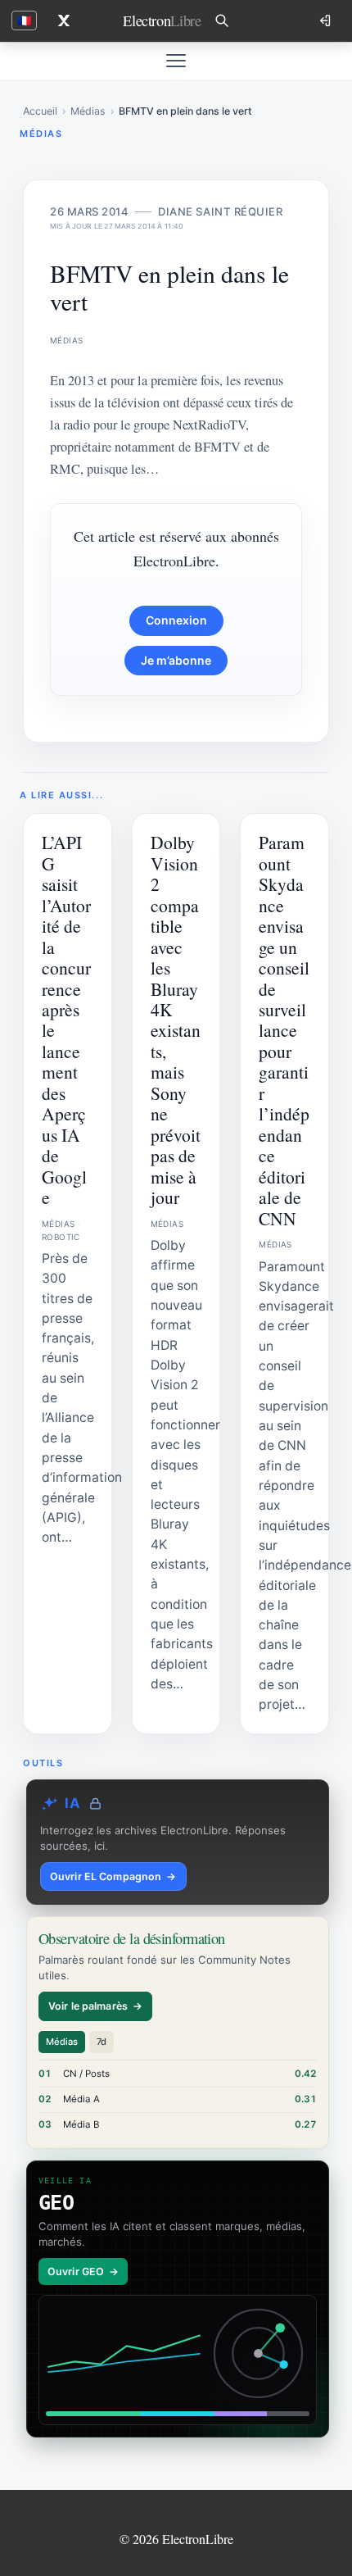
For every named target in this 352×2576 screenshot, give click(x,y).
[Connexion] (327, 20)
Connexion (176, 620)
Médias (88, 111)
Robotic (61, 1237)
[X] (64, 20)
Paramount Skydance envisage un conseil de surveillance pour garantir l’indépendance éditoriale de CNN (284, 1030)
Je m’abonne (176, 660)
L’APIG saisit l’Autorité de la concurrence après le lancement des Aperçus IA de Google (66, 1020)
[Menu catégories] (176, 61)
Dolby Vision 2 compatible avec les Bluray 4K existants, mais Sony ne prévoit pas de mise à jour (176, 1020)
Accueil (40, 111)
